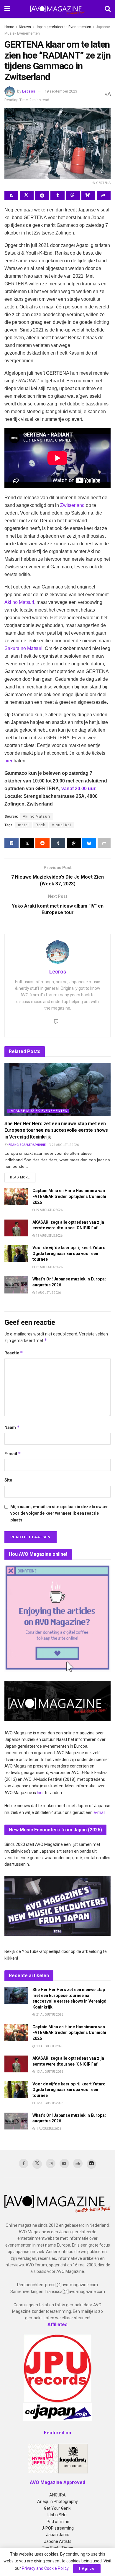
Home (9, 27)
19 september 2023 (61, 91)
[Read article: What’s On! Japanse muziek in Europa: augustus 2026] (16, 1285)
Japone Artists (58, 2541)
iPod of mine (57, 2522)
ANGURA (57, 2495)
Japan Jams (58, 2535)
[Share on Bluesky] (88, 195)
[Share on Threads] (73, 195)
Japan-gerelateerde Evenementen (63, 27)
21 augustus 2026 (65, 1145)
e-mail (99, 1812)
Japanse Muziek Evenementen (38, 1111)
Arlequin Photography (57, 2501)
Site (8, 1480)
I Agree (87, 2568)
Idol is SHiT (57, 2515)
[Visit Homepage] (57, 9)
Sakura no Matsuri (23, 648)
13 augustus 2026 (49, 1236)
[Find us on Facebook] (24, 2163)
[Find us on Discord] (91, 2164)
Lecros (29, 91)
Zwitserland (72, 505)
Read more (23, 1177)
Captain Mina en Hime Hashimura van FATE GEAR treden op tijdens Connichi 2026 (69, 1196)
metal (23, 825)
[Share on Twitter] (27, 195)
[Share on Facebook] (11, 195)
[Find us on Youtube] (64, 2163)
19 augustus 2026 (49, 1210)
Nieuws (25, 27)
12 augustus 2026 (49, 1267)
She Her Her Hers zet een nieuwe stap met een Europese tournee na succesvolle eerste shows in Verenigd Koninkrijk (56, 1130)
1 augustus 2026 (48, 1293)
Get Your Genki (58, 2508)
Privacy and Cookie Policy (45, 2568)
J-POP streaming (58, 2528)
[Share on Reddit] (42, 195)
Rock (40, 825)
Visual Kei (61, 825)
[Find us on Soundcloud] (78, 2163)
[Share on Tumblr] (57, 195)
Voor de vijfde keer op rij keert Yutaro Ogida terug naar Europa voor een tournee (69, 1253)
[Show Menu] (7, 9)
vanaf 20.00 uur (78, 789)
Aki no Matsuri (19, 602)
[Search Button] (108, 9)
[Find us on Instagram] (51, 2163)
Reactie (14, 1353)
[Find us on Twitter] (37, 2164)
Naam (12, 1427)
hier (8, 761)
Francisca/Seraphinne (27, 1145)
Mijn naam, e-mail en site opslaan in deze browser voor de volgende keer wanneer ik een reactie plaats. (59, 1513)
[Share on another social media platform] (104, 195)
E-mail (13, 1454)
